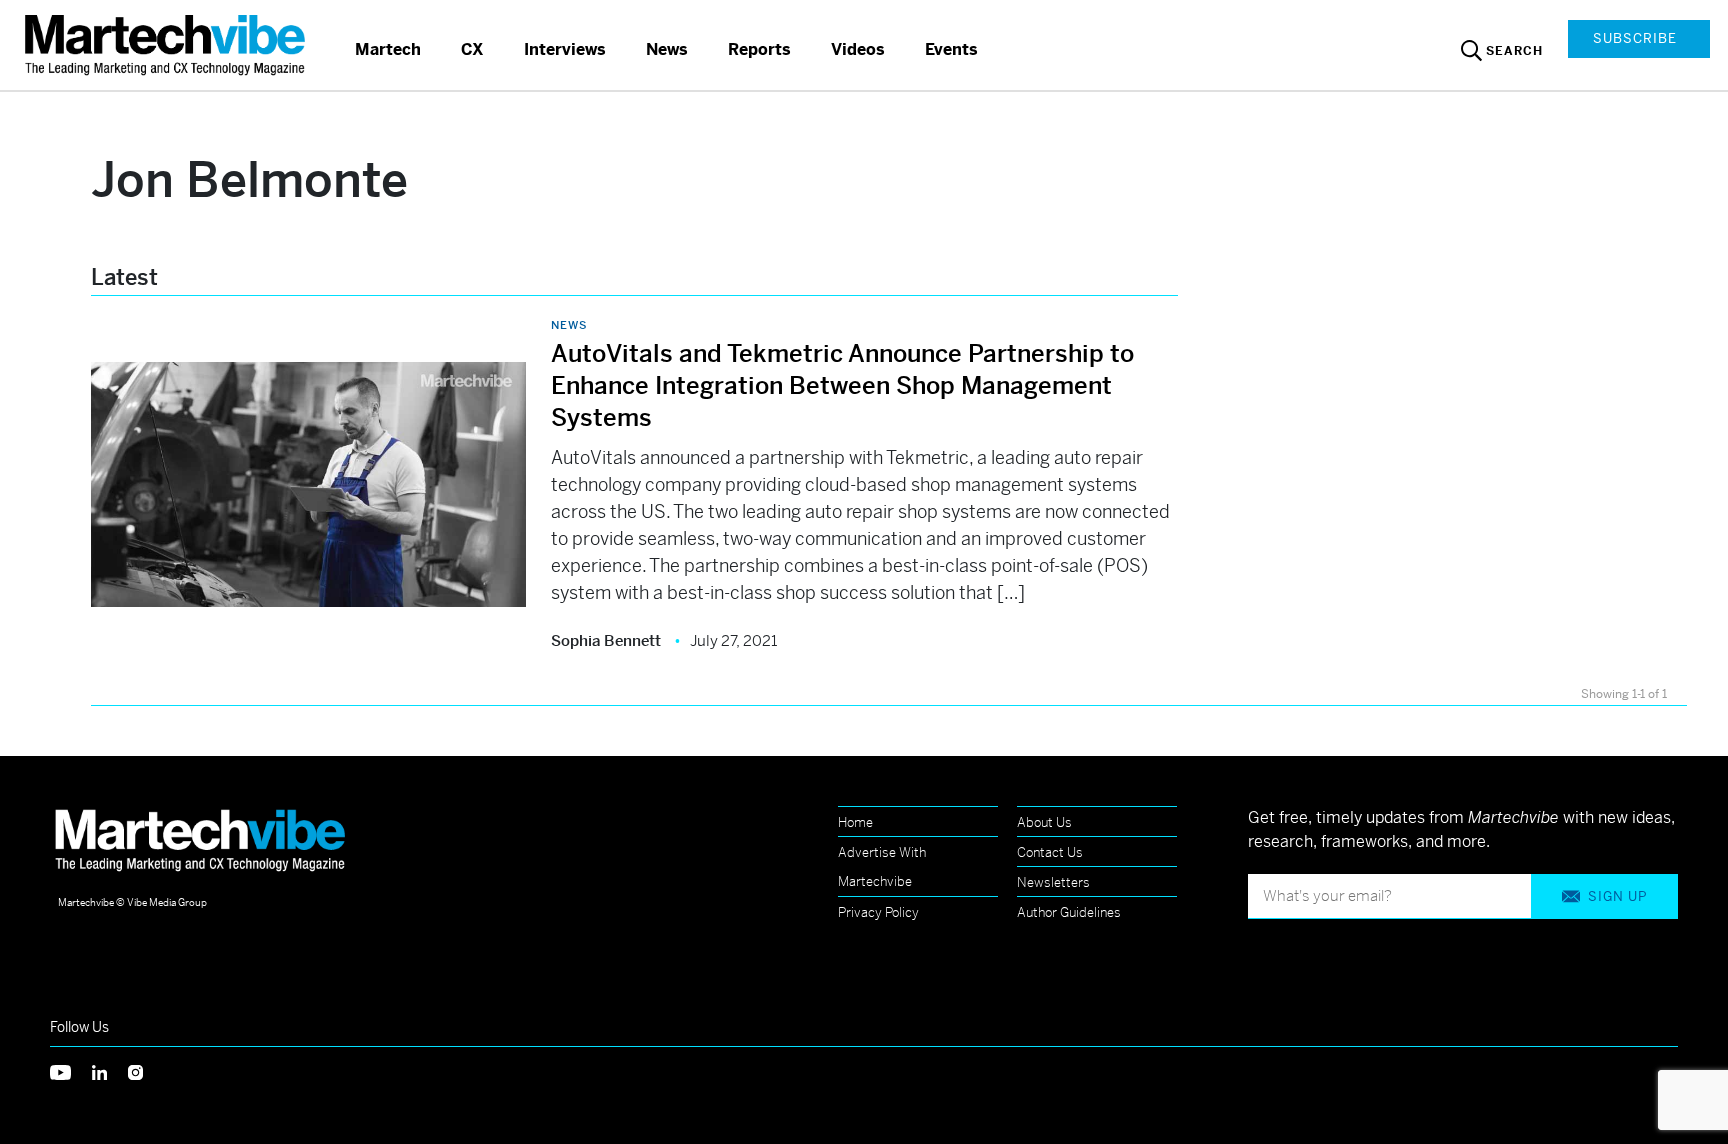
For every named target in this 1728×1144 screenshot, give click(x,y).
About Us (1044, 822)
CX (472, 49)
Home (855, 822)
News (667, 49)
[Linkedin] (110, 1070)
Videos (858, 49)
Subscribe (1635, 38)
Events (951, 49)
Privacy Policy (878, 912)
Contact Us (1050, 852)
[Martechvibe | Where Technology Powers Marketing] (167, 44)
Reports (759, 49)
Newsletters (1053, 882)
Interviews (565, 49)
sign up (1617, 896)
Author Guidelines (1069, 912)
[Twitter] (71, 1070)
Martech (388, 49)
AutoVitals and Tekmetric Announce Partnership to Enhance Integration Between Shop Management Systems (842, 386)
